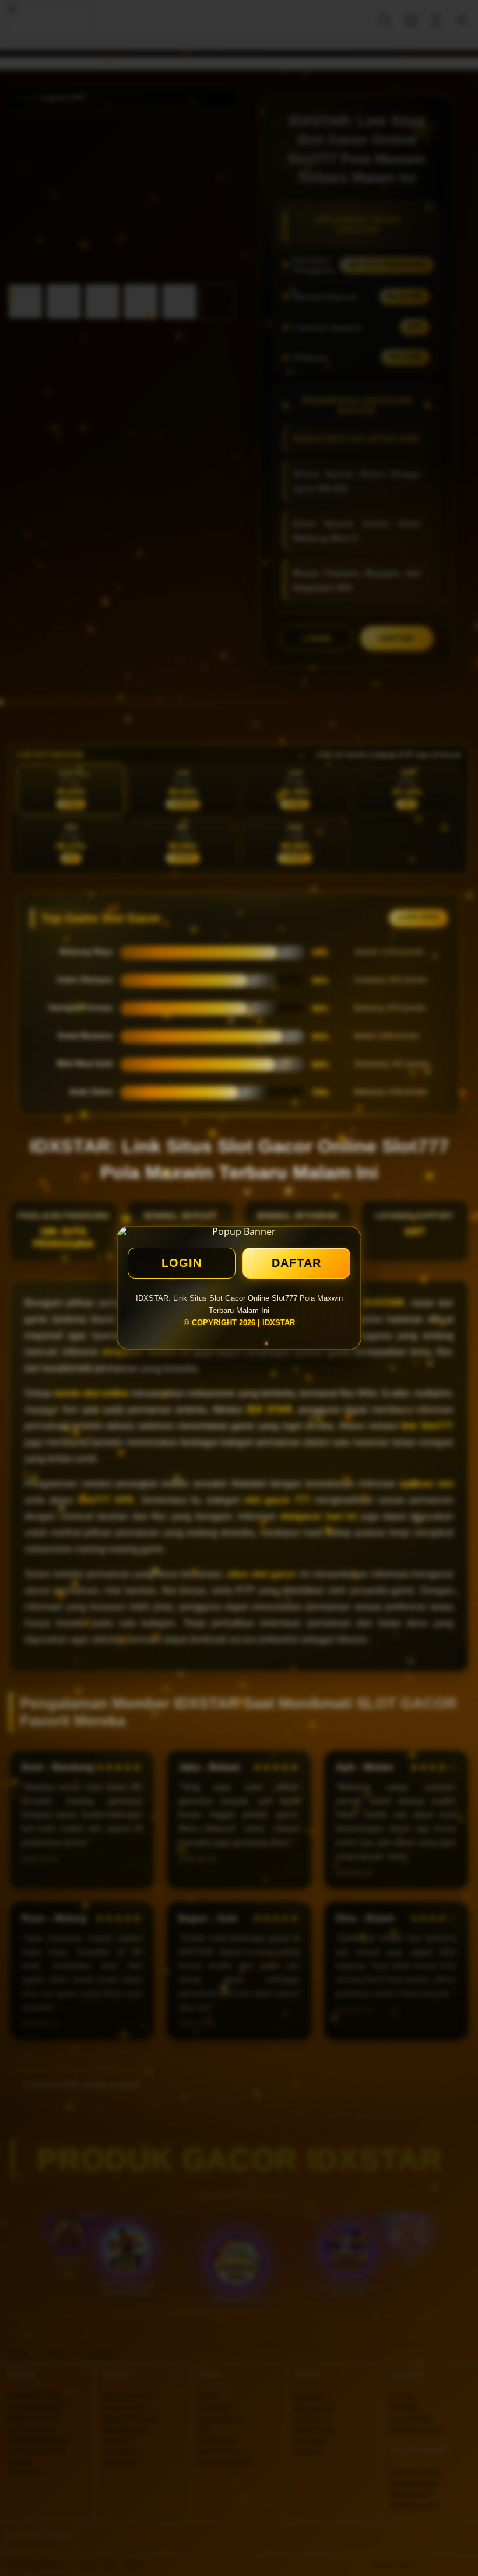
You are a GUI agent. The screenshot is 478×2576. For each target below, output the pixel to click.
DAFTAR (296, 1263)
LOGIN (182, 1263)
